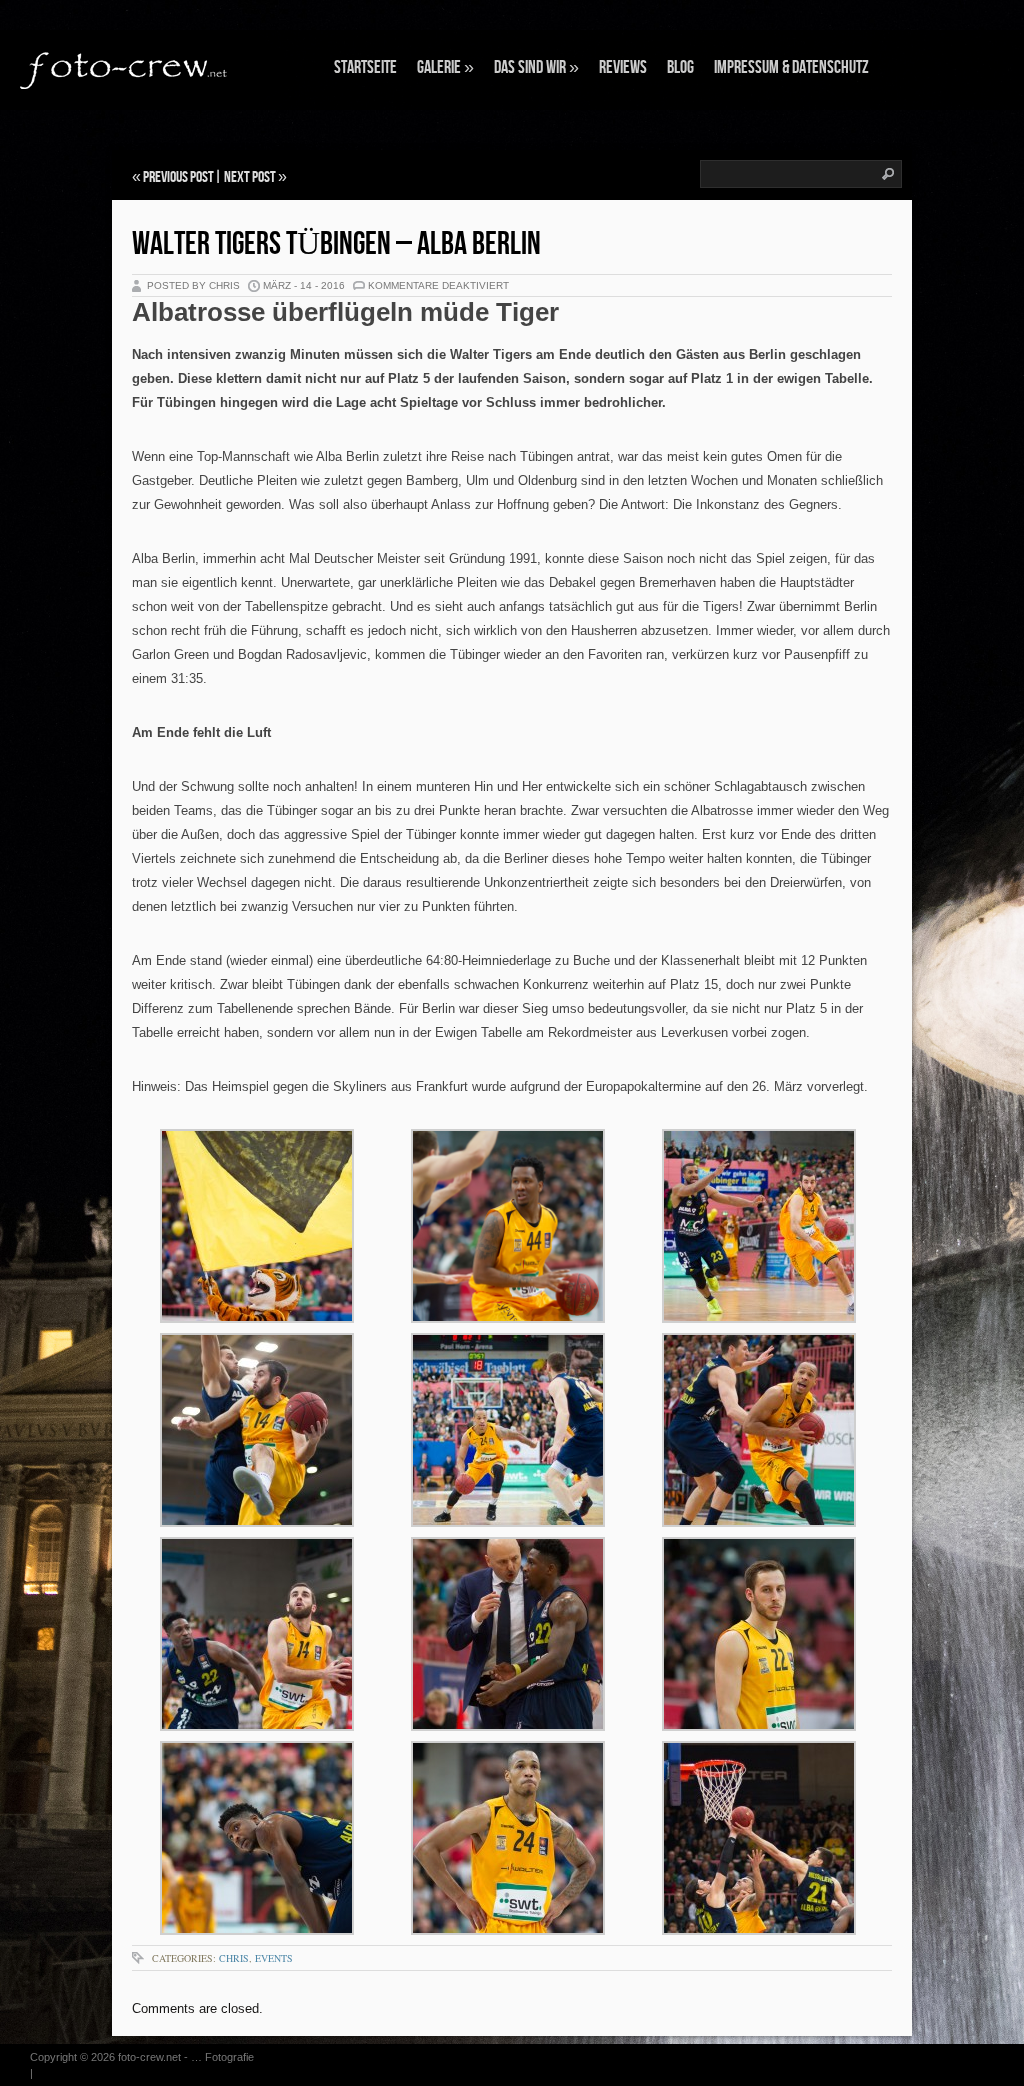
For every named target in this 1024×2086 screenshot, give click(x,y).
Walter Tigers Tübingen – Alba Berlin (336, 244)
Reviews (623, 67)
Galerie (445, 67)
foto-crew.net (149, 2057)
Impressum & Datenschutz (791, 67)
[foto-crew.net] (125, 68)
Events (274, 1958)
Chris (234, 1958)
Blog (680, 67)
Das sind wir (536, 67)
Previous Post (178, 177)
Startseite (365, 67)
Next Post (250, 177)
